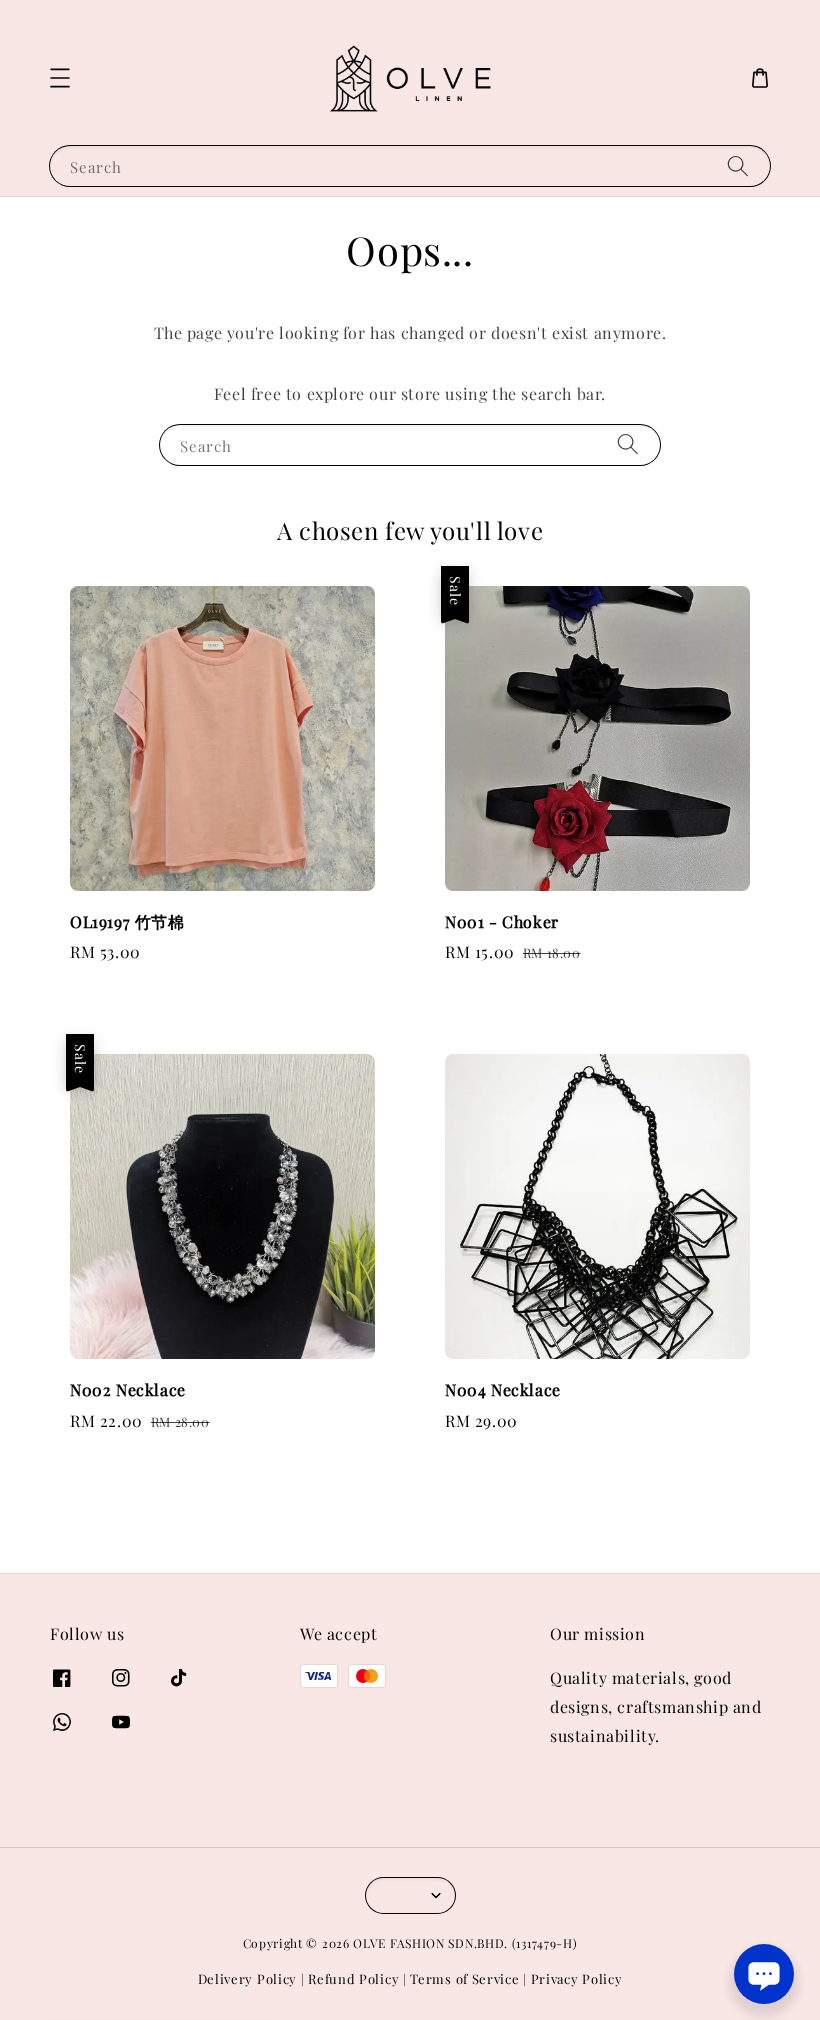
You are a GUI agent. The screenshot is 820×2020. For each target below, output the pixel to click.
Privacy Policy (577, 1978)
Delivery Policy (248, 1978)
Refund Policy (353, 1978)
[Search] (738, 165)
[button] (60, 78)
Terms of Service (464, 1978)
